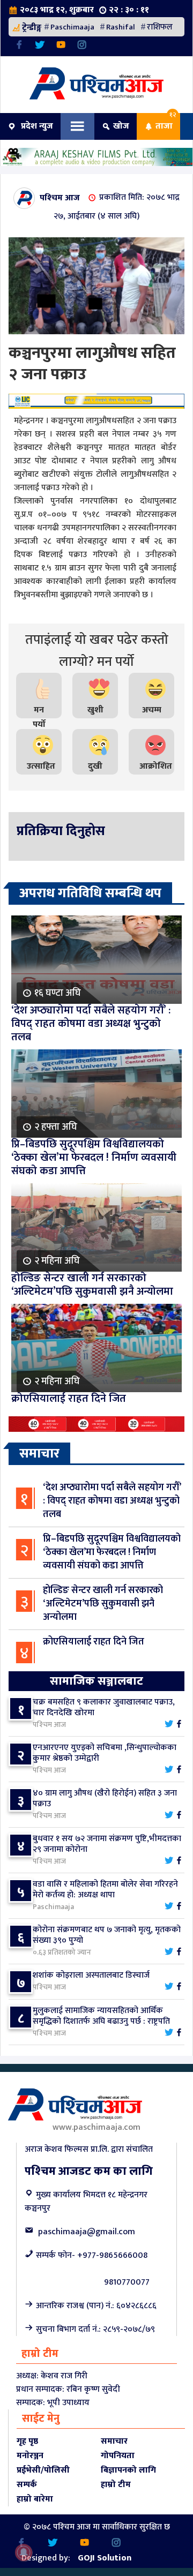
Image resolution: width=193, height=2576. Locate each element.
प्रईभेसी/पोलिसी (43, 2470)
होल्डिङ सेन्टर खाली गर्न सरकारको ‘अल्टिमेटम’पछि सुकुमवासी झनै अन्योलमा (103, 1604)
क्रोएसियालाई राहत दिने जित (94, 1642)
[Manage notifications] (24, 2552)
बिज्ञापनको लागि (128, 2470)
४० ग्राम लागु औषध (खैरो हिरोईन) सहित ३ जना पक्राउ (105, 1798)
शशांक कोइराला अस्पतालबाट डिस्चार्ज (91, 1975)
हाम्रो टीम (116, 2485)
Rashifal (121, 27)
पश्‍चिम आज (60, 197)
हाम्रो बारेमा (35, 2499)
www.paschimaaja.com (96, 2127)
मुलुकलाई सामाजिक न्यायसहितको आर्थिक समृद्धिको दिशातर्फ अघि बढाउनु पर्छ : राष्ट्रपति (101, 2016)
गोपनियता (118, 2456)
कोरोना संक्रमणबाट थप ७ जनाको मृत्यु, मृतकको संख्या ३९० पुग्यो (107, 1935)
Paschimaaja (72, 27)
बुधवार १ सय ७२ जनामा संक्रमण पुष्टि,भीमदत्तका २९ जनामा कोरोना (107, 1844)
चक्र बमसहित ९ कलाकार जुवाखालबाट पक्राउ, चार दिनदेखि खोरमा (104, 1707)
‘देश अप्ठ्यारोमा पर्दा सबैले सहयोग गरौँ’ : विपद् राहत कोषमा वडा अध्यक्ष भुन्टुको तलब (112, 1501)
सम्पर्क (27, 2485)
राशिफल (160, 27)
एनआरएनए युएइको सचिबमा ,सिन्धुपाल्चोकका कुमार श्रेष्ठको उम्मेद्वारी (105, 1753)
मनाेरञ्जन (30, 2456)
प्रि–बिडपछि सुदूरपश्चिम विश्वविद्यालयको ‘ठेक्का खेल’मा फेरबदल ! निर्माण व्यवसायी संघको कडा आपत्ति (112, 1552)
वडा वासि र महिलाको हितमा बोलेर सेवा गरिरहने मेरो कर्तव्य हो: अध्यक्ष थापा (105, 1890)
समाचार (114, 2441)
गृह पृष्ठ (27, 2441)
